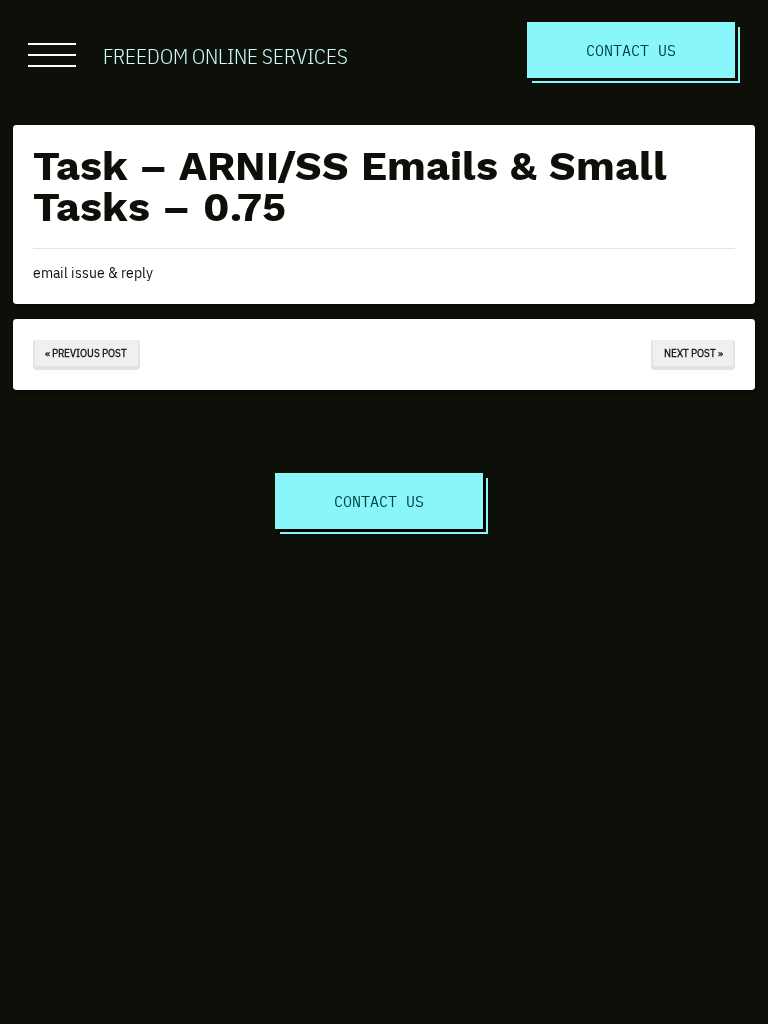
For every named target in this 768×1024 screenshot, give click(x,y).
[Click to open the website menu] (52, 55)
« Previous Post (86, 352)
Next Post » (693, 352)
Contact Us (631, 49)
